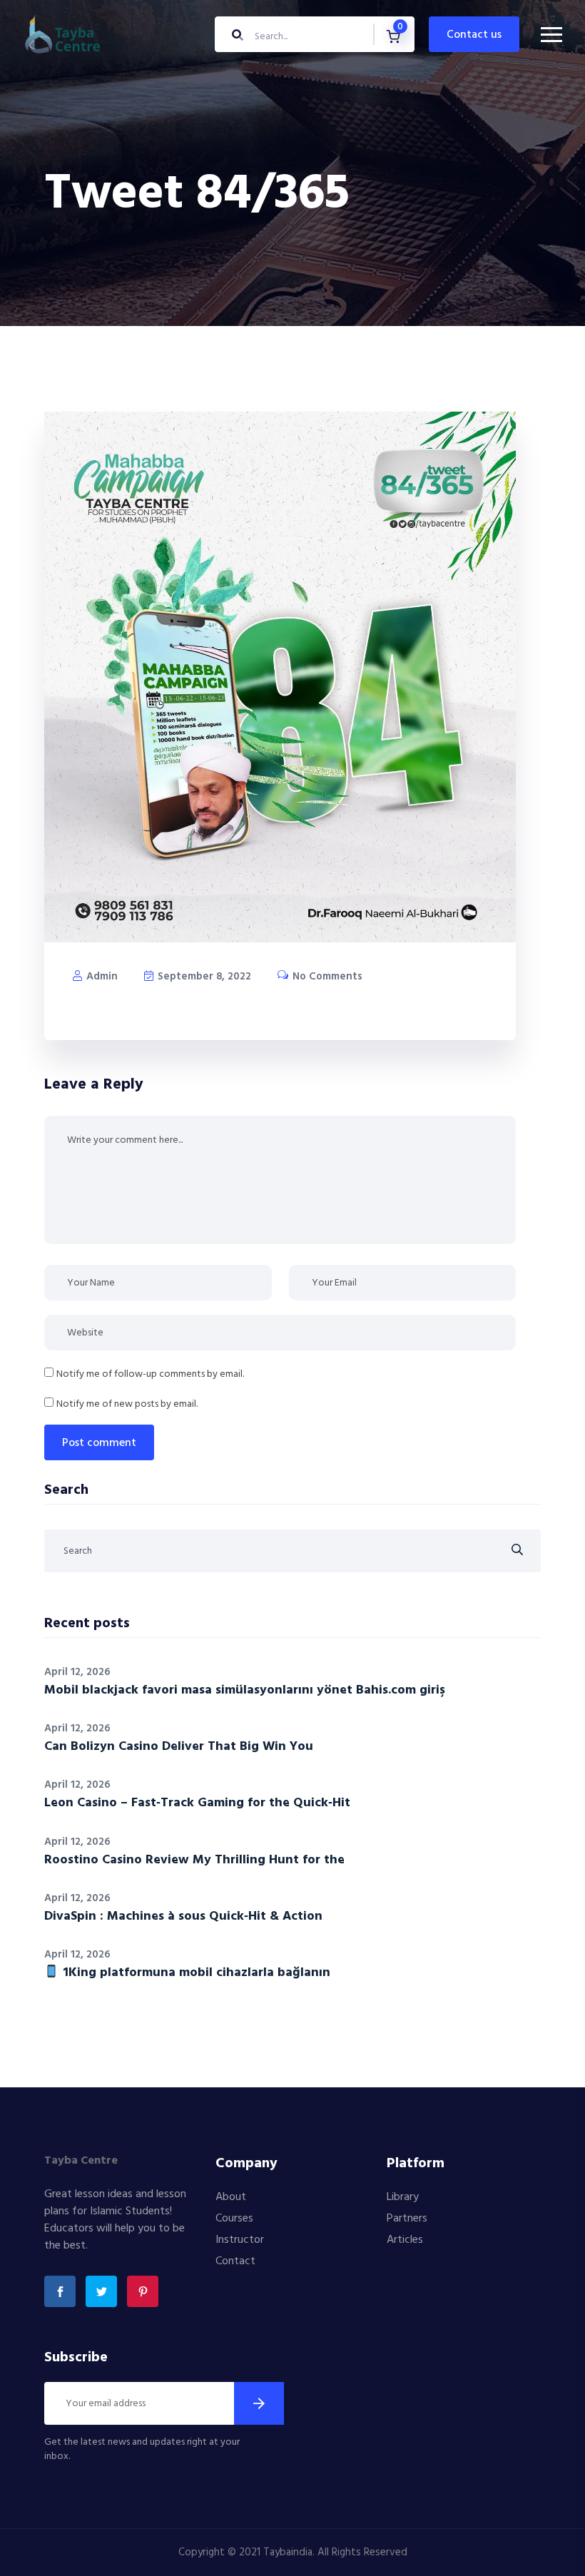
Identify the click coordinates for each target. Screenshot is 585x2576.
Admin (101, 977)
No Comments (326, 977)
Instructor (240, 2240)
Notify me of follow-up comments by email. (150, 1374)
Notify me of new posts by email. (127, 1404)
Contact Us (474, 35)
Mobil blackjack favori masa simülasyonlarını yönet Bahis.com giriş (245, 1690)
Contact (235, 2261)
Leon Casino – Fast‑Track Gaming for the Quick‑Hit (197, 1803)
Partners (407, 2219)
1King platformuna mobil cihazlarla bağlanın (195, 1973)
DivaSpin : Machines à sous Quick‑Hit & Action (183, 1916)
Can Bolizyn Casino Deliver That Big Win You (179, 1747)
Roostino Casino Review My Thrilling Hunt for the (194, 1860)
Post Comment (99, 1443)
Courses (234, 2219)
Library (403, 2197)
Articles (405, 2240)
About (231, 2197)
